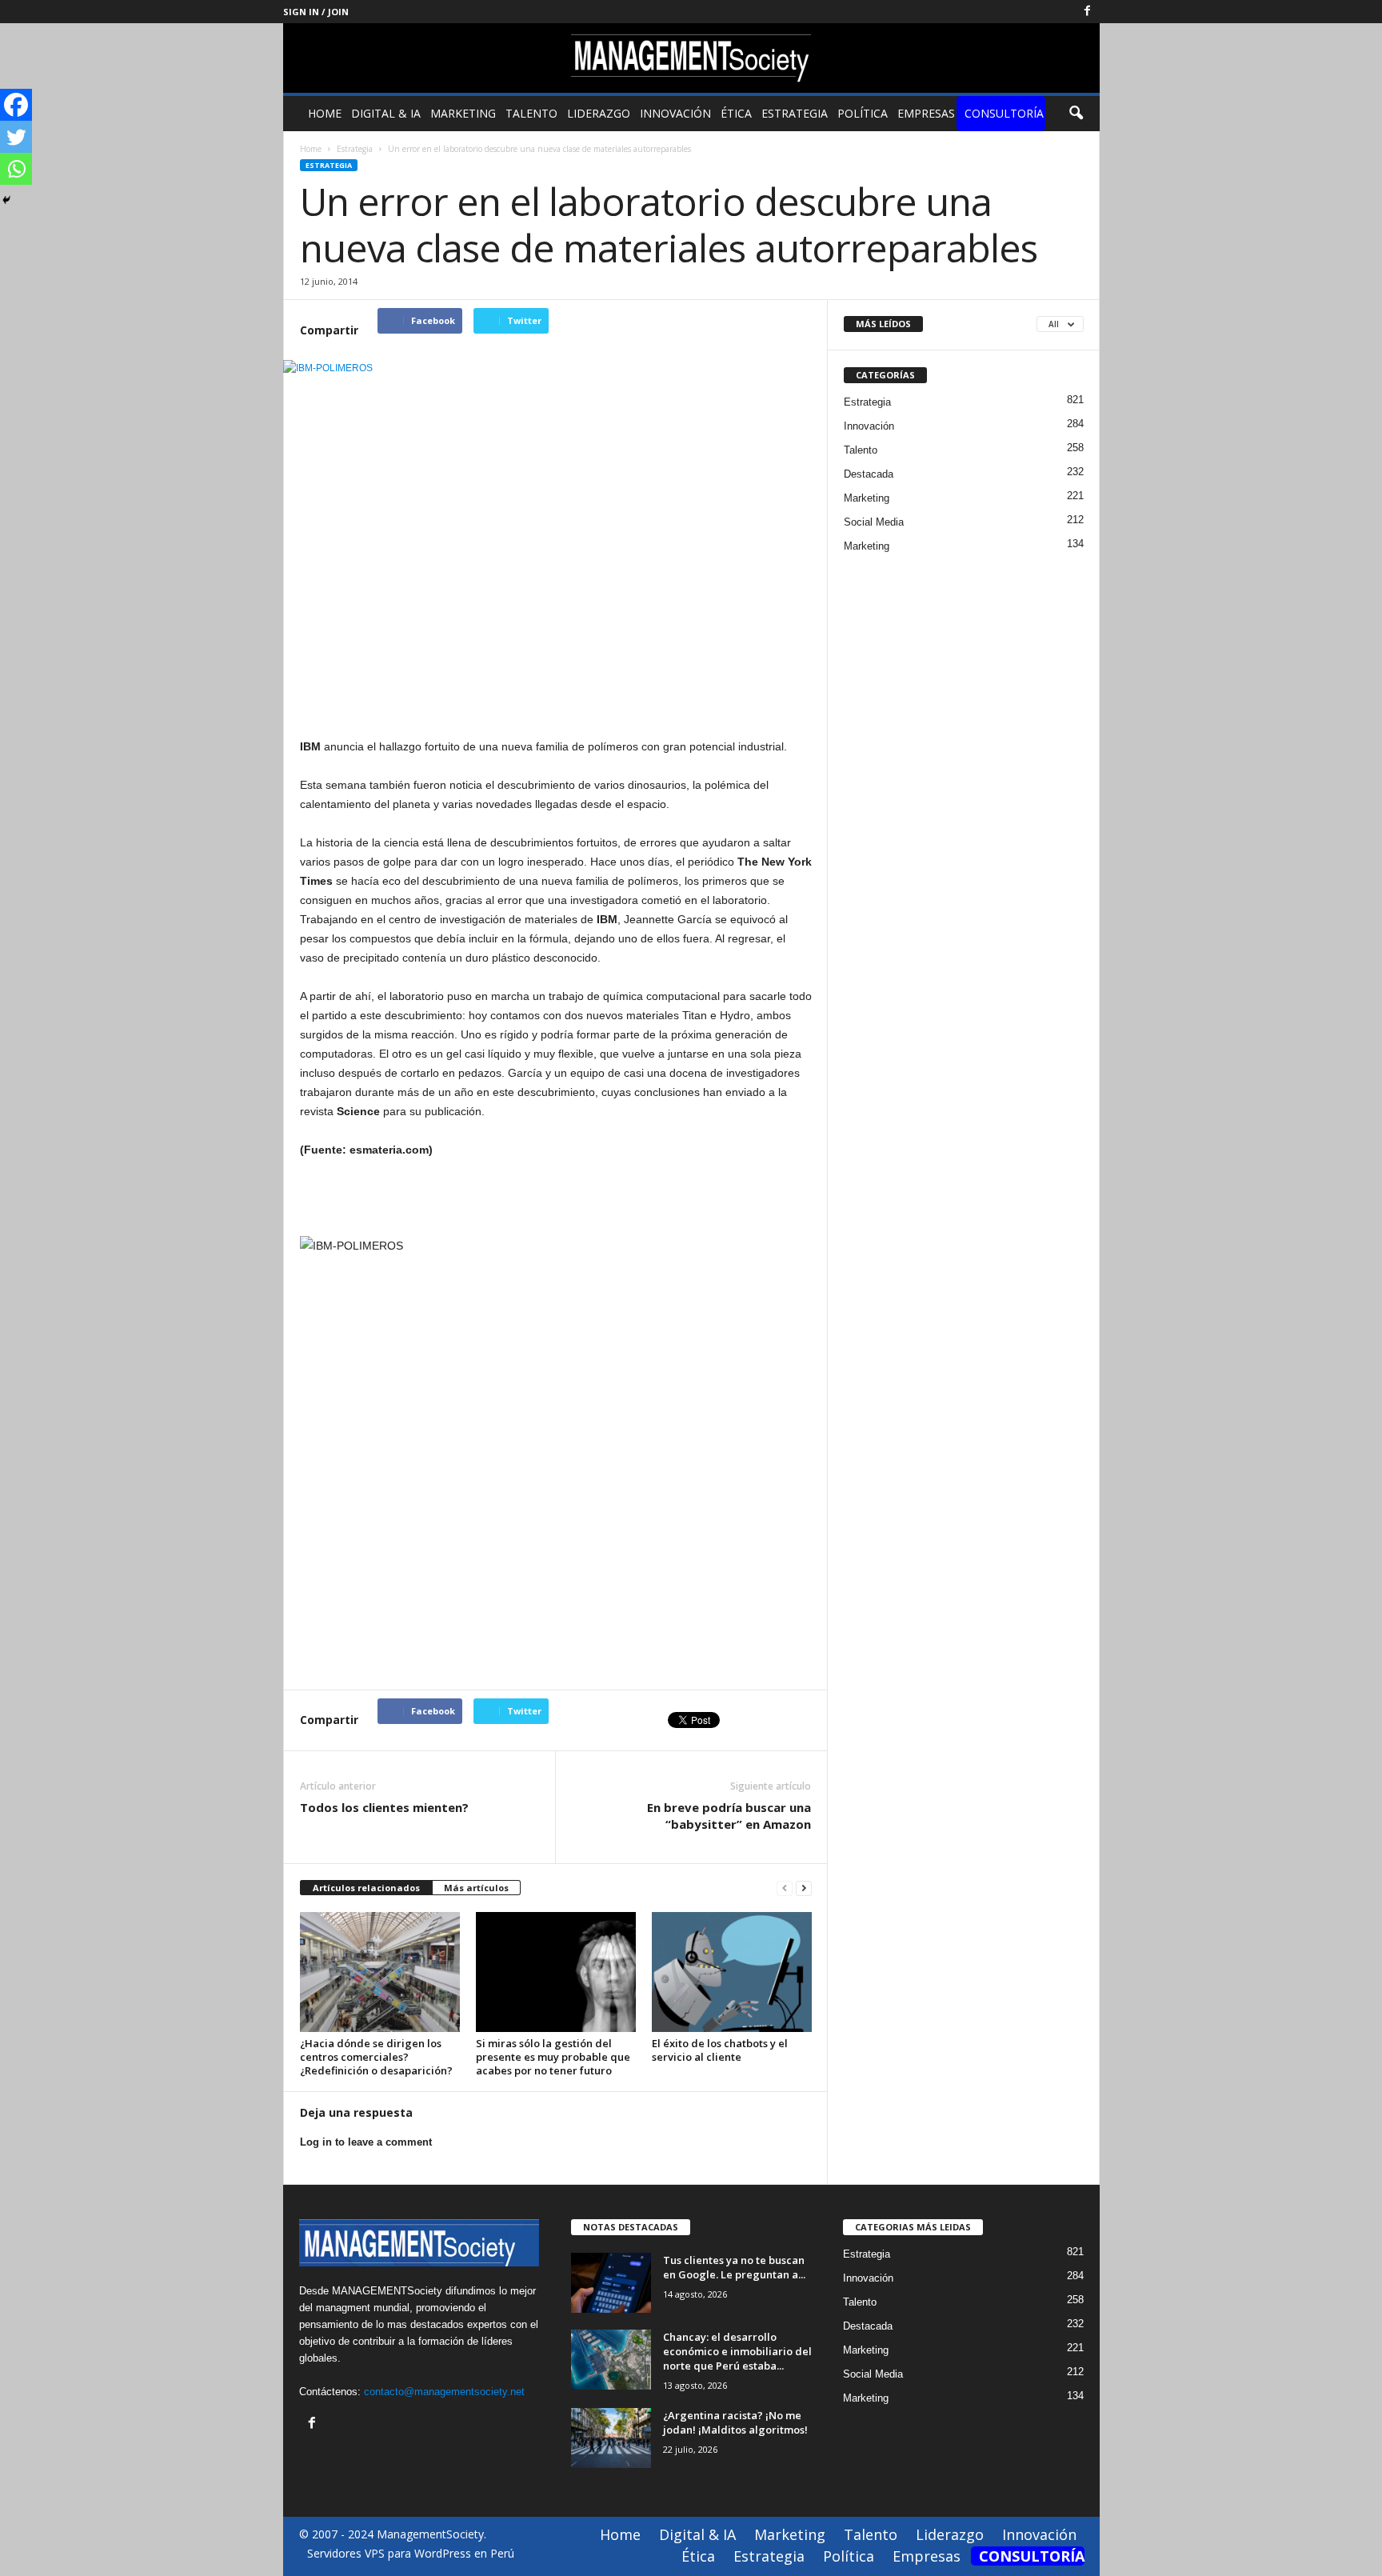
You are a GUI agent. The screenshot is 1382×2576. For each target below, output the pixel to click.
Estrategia (795, 113)
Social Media (874, 522)
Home (325, 113)
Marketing (463, 113)
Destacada (869, 474)
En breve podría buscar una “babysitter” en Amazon (729, 1816)
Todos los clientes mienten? (384, 1807)
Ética (736, 113)
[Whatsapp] (16, 169)
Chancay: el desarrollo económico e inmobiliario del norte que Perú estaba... (737, 2351)
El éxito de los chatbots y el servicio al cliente (720, 2050)
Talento (531, 113)
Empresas (926, 113)
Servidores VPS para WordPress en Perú (411, 2553)
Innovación (675, 113)
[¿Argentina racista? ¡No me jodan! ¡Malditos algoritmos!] (611, 2438)
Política (863, 113)
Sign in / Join (316, 12)
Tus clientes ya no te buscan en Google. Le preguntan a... (734, 2267)
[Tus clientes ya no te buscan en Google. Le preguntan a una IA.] (611, 2283)
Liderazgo (599, 113)
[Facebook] (1088, 12)
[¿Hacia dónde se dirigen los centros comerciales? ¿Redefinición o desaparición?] (380, 1972)
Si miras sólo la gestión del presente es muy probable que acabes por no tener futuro (553, 2057)
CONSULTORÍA (1004, 113)
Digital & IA (386, 113)
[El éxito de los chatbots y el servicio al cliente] (732, 1972)
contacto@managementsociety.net (444, 2392)
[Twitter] (16, 137)
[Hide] (6, 200)
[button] (1076, 114)
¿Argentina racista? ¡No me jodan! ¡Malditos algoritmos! (735, 2422)
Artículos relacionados (366, 1888)
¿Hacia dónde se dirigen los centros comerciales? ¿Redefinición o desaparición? (376, 2057)
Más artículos (476, 1888)
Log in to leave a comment (366, 2142)
